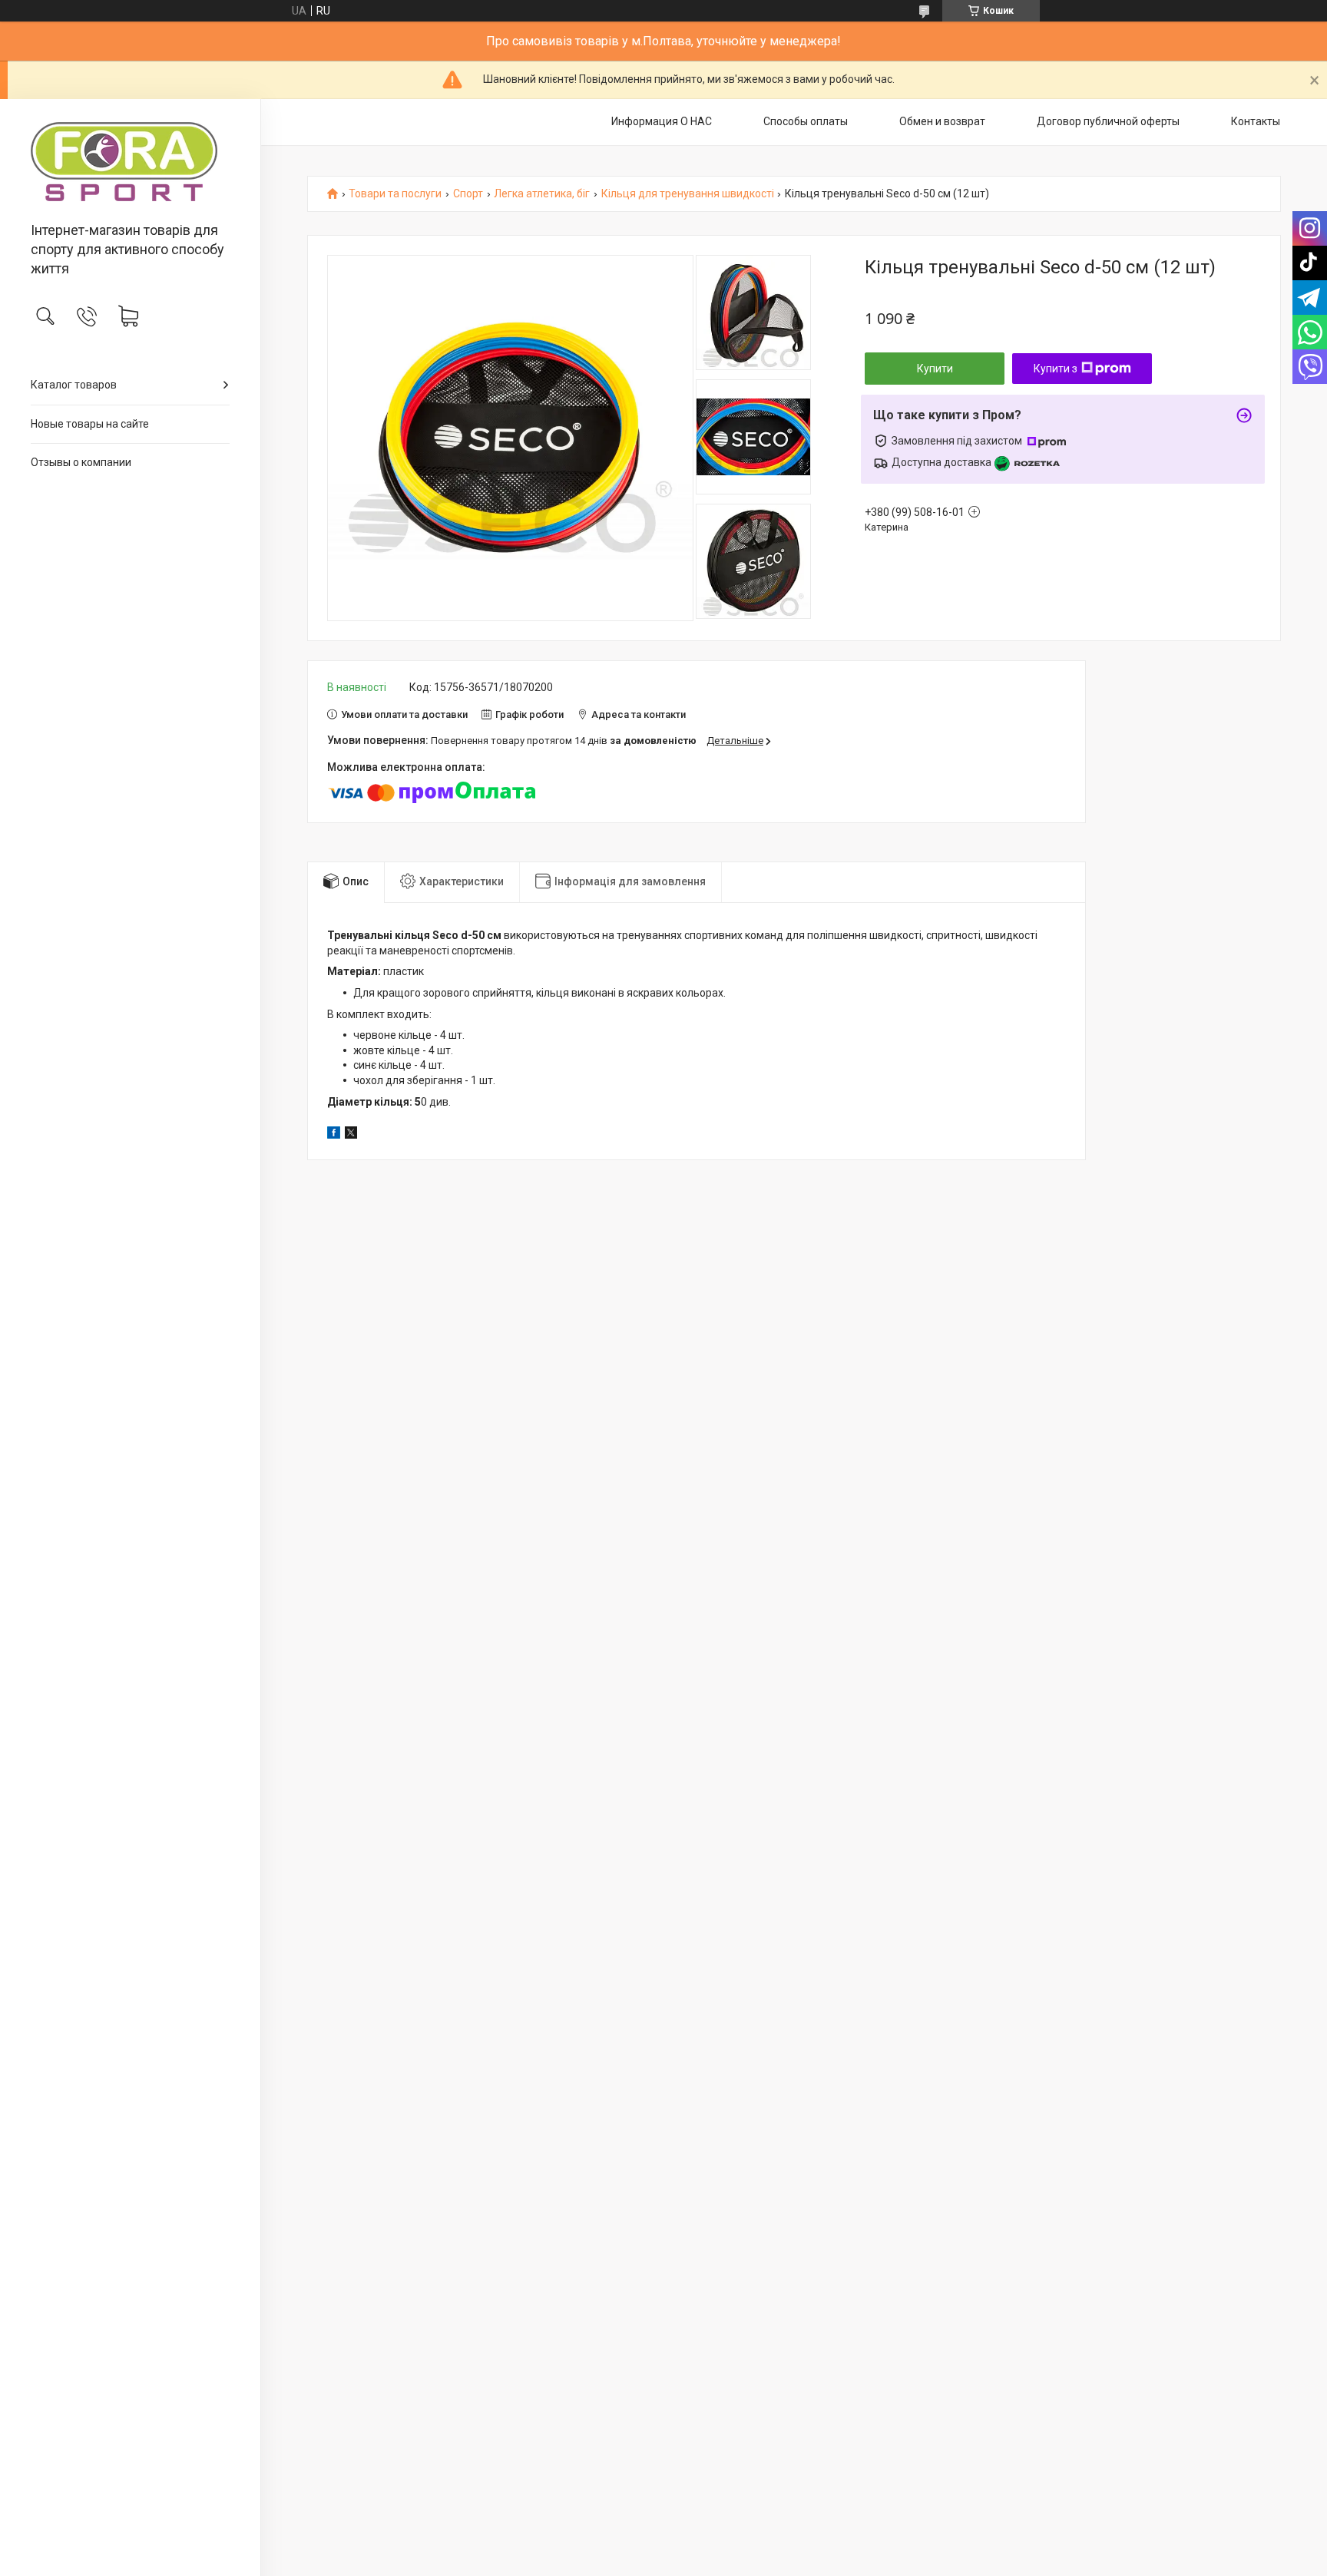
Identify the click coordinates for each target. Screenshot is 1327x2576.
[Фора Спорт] (130, 162)
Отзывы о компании (81, 462)
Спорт (468, 194)
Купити (935, 369)
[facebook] (334, 1135)
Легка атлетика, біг (542, 194)
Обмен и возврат (942, 121)
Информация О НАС (662, 121)
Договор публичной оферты (1108, 121)
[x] (351, 1135)
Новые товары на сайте (90, 424)
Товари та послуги (395, 194)
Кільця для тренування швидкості (688, 194)
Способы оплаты (806, 121)
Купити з (1056, 369)
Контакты (1256, 121)
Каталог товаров (74, 385)
